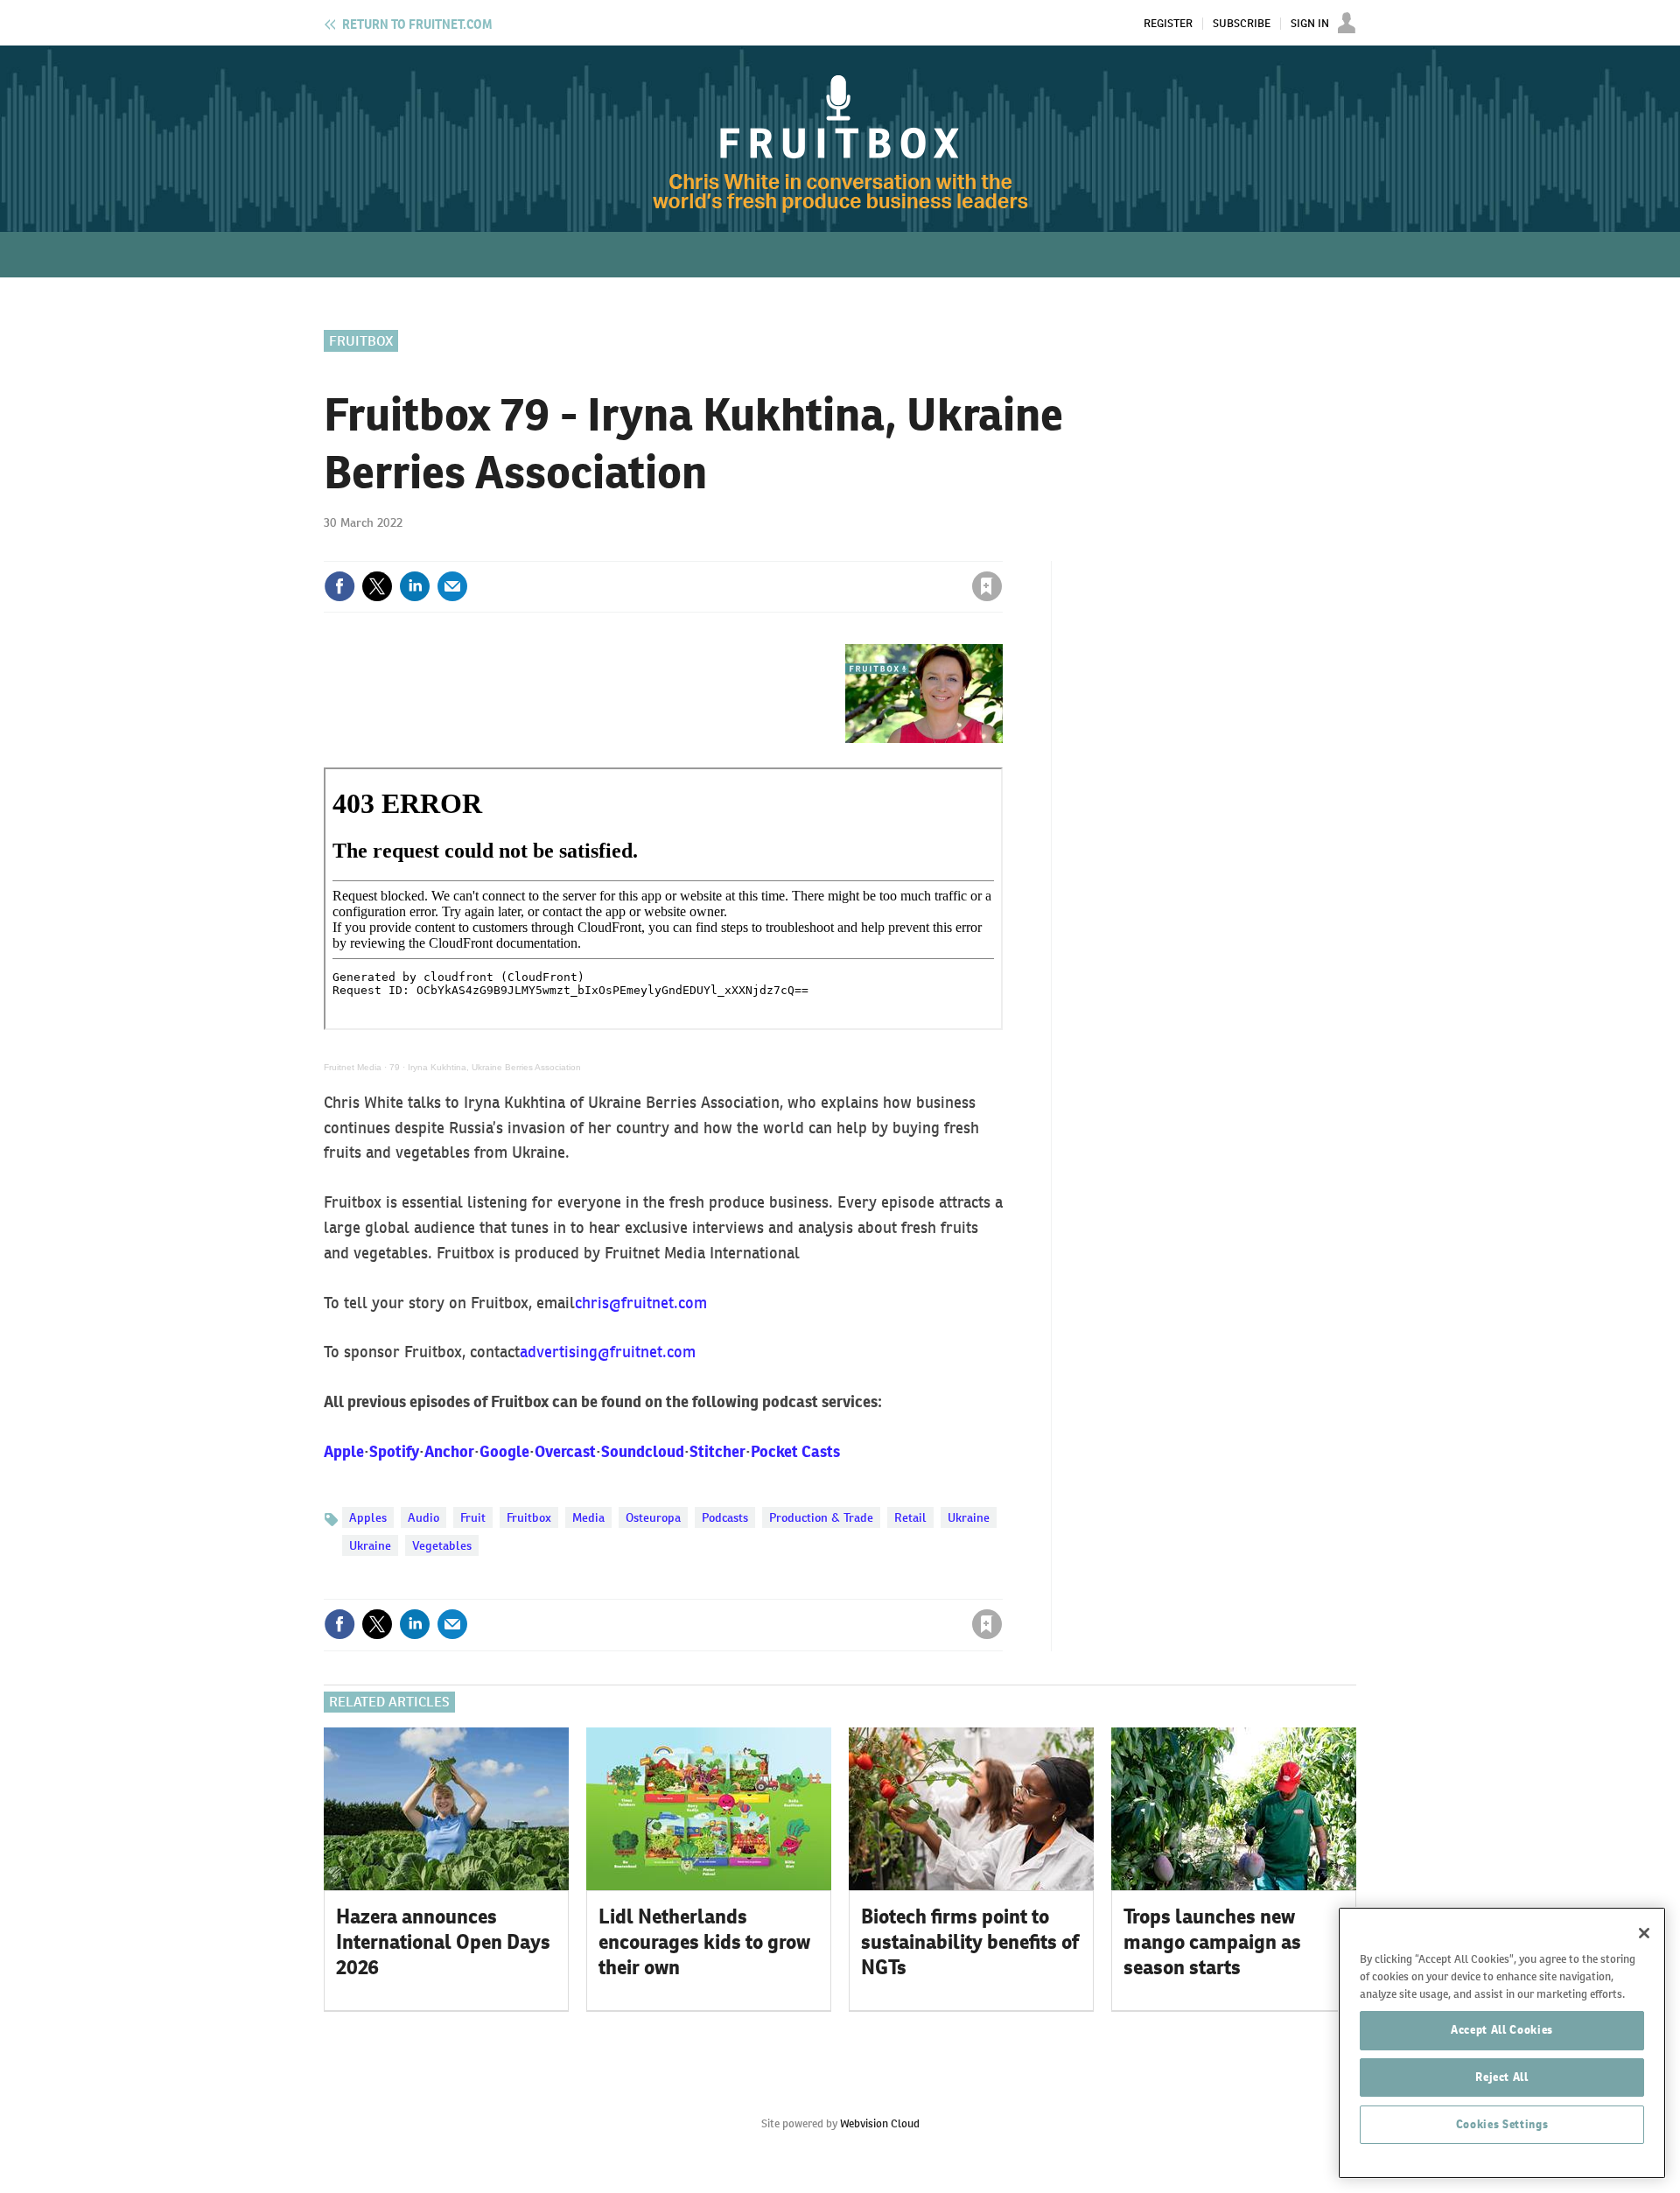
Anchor (449, 1451)
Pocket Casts (795, 1451)
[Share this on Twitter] (377, 586)
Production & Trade (821, 1517)
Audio (423, 1517)
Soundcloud (643, 1451)
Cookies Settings (1502, 2124)
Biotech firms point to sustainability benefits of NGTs (970, 1942)
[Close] (1644, 1933)
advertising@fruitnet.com (608, 1352)
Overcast (565, 1451)
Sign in (779, 550)
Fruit (473, 1517)
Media (588, 1517)
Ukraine (969, 1517)
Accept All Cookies (1502, 2030)
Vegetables (442, 1545)
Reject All (1502, 2077)
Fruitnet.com (417, 25)
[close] (1001, 550)
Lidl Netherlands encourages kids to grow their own (704, 1942)
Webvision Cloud (880, 2123)
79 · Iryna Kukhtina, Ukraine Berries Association (485, 1067)
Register (1168, 24)
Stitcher (717, 1451)
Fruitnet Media (353, 1067)
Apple (344, 1451)
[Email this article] (452, 586)
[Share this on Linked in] (415, 586)
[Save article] (987, 586)
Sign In (1310, 24)
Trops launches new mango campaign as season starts (1212, 1942)
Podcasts (725, 1517)
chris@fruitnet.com (641, 1303)
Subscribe (1242, 24)
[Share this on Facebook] (339, 586)
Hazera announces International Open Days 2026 (443, 1942)
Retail (910, 1517)
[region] (1502, 2043)
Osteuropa (653, 1517)
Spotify (394, 1451)
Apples (368, 1517)
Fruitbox (361, 341)
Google (504, 1451)
